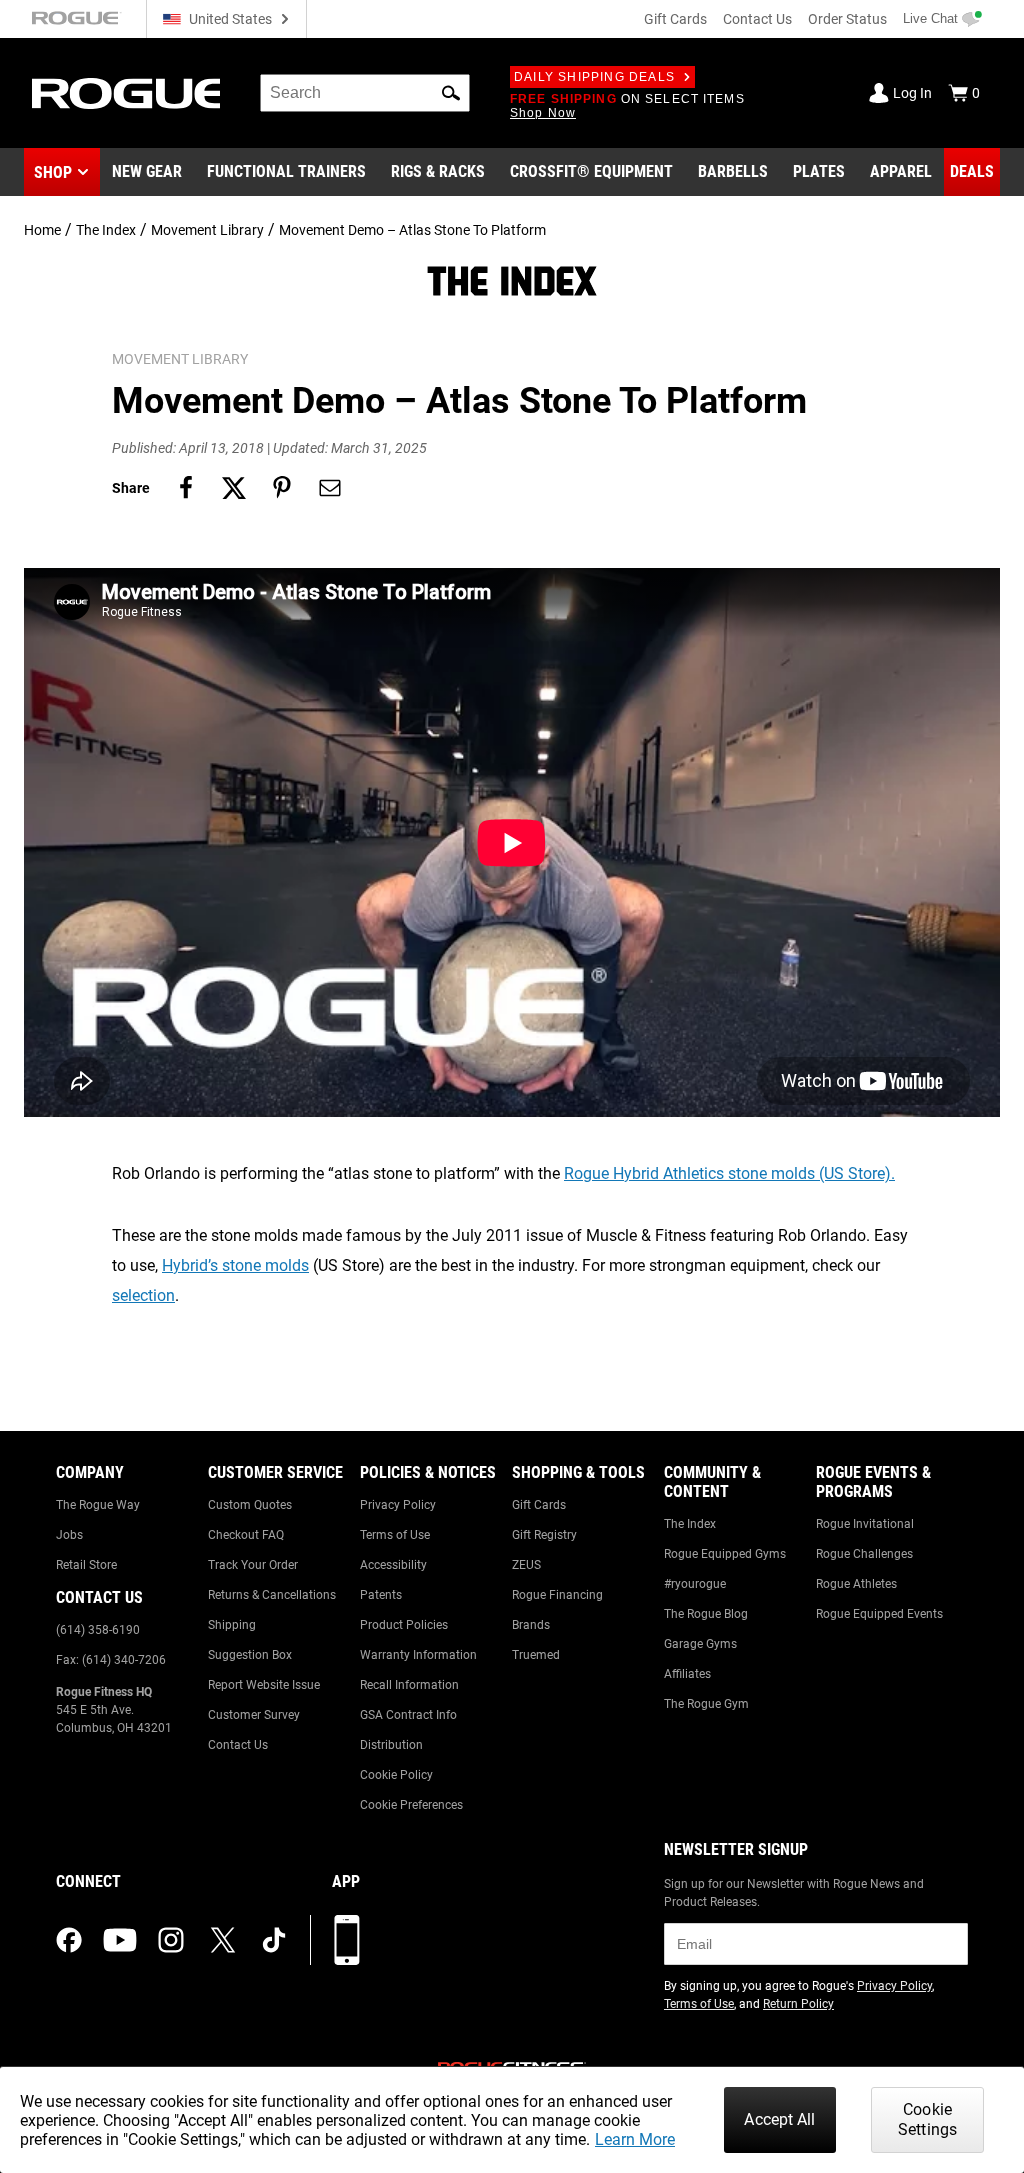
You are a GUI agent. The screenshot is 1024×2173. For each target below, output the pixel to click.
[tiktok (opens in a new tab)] (274, 1940)
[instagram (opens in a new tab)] (171, 1940)
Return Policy (798, 2004)
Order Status (847, 19)
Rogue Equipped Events (879, 1614)
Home (42, 230)
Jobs (69, 1535)
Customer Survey (254, 1715)
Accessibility (393, 1565)
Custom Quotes (250, 1505)
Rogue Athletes (856, 1584)
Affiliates (687, 1674)
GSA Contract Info (408, 1715)
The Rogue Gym (706, 1704)
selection (143, 1295)
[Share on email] (330, 488)
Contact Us (757, 19)
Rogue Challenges (864, 1554)
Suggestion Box (250, 1655)
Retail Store (86, 1565)
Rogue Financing (557, 1595)
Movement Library (207, 230)
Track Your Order (253, 1565)
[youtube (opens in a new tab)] (120, 1940)
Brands (531, 1625)
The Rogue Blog (706, 1614)
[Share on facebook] (186, 488)
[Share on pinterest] (282, 488)
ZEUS (526, 1565)
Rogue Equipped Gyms (725, 1554)
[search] (365, 93)
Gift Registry (544, 1535)
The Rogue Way (98, 1505)
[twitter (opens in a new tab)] (223, 1940)
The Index (106, 230)
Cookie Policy (396, 1775)
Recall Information (409, 1685)
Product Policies (404, 1625)
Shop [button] (53, 172)
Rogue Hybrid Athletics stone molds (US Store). (729, 1173)
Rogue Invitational (865, 1524)
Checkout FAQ (246, 1535)
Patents (381, 1595)
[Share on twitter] (234, 488)
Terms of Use (395, 1535)
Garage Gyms (700, 1644)
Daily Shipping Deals (594, 77)
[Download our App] (347, 1940)
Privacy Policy (398, 1505)
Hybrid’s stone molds (235, 1265)
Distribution (391, 1745)
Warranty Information (418, 1655)
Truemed (536, 1655)
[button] (451, 93)
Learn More (635, 2139)
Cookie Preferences (411, 1805)
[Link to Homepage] (126, 93)
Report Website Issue (264, 1685)
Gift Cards (675, 19)
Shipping (232, 1625)
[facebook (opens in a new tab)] (69, 1940)
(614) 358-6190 (98, 1630)
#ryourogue (695, 1584)
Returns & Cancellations (272, 1595)
